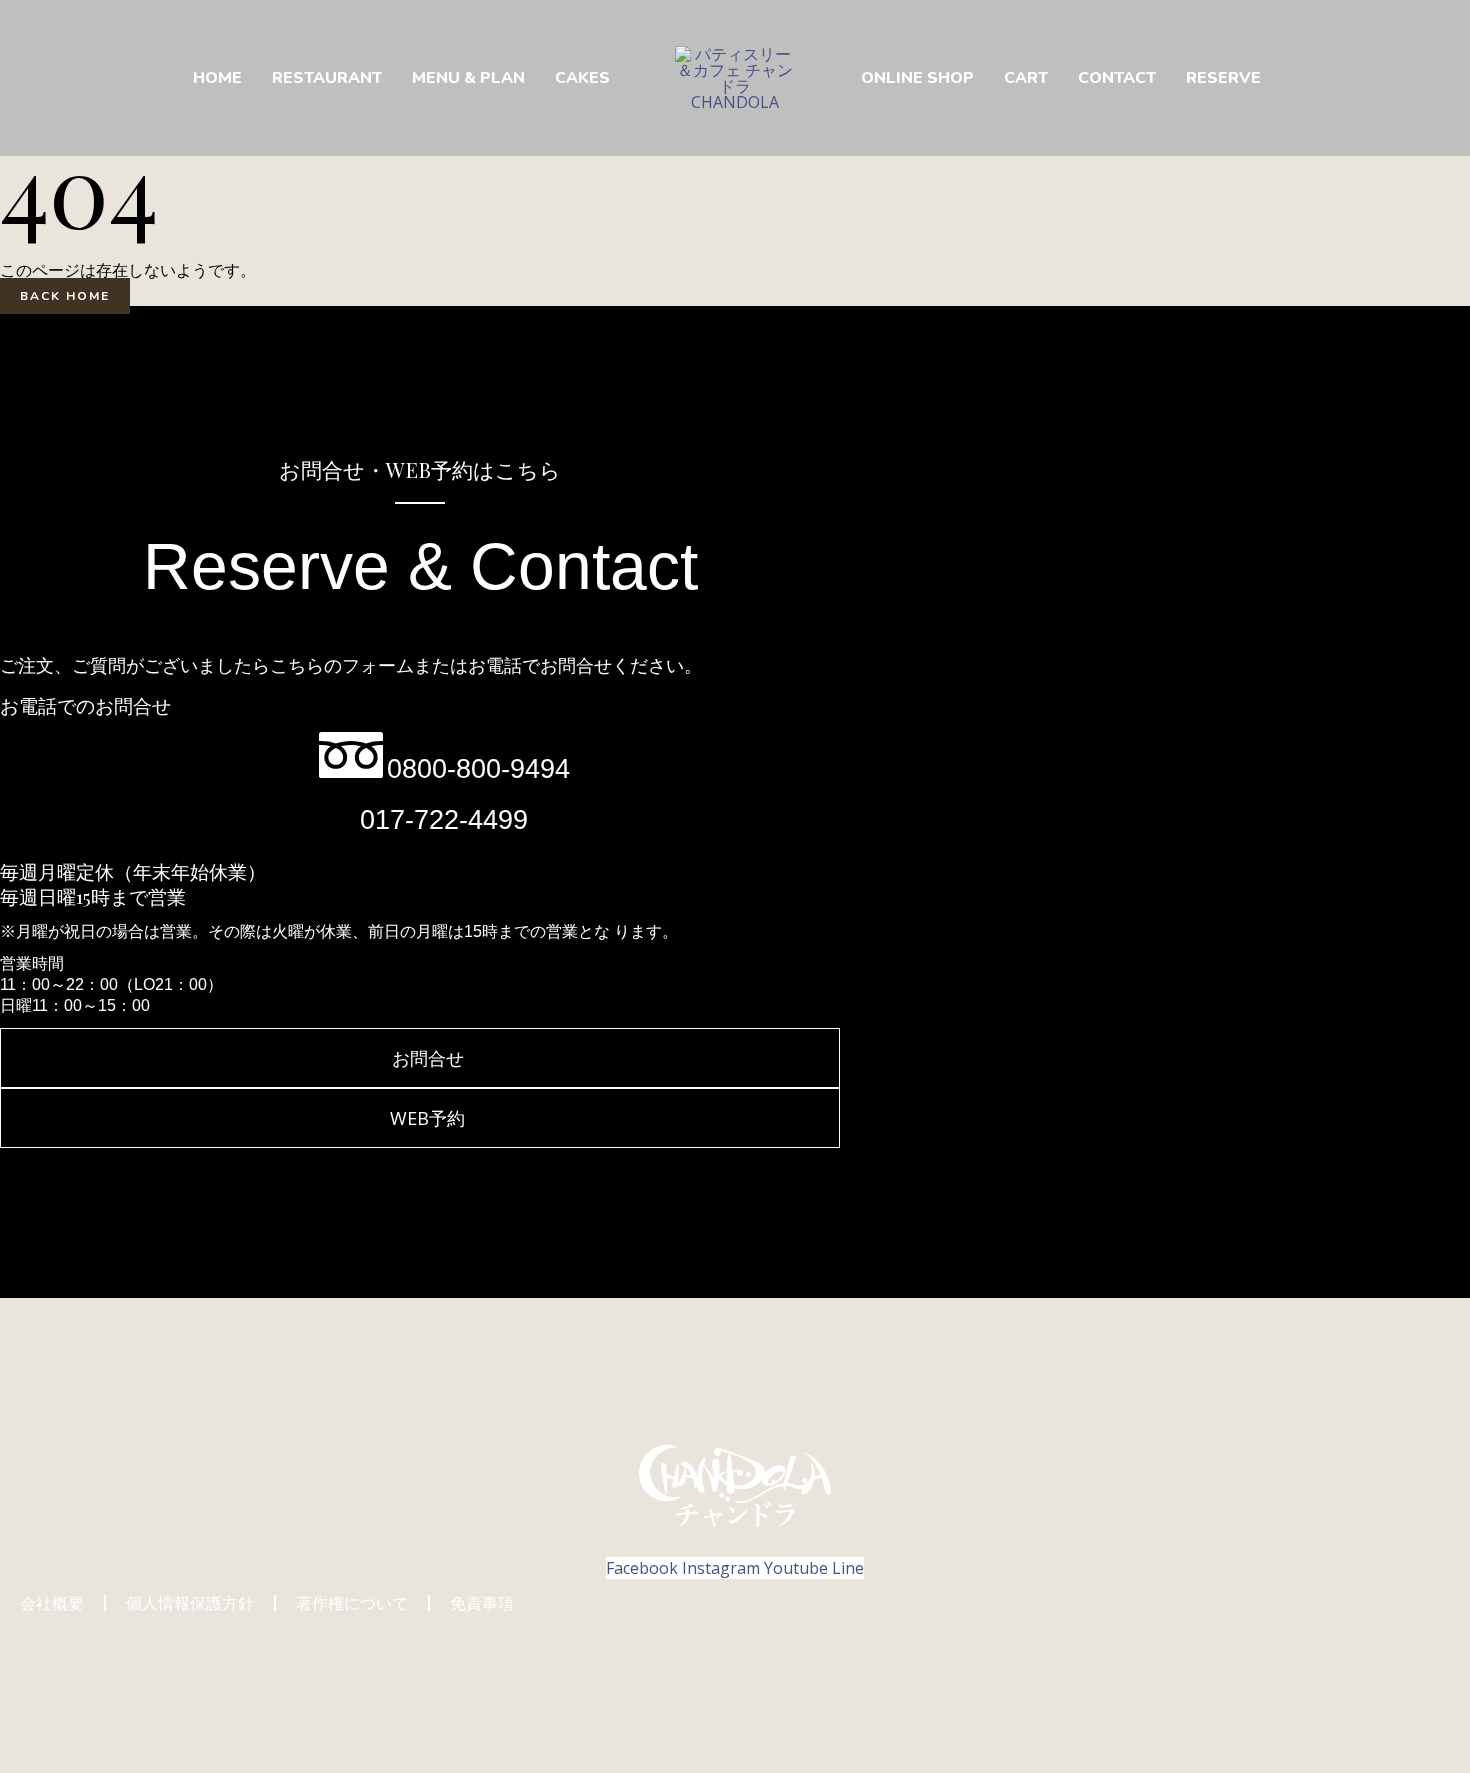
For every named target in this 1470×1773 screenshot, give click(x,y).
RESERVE (1223, 78)
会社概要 (52, 1603)
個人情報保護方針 (190, 1603)
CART (1026, 78)
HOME (217, 78)
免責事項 (482, 1603)
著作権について (352, 1603)
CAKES (582, 78)
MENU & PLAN (468, 78)
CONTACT (1117, 78)
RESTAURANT (327, 78)
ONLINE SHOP (917, 78)
